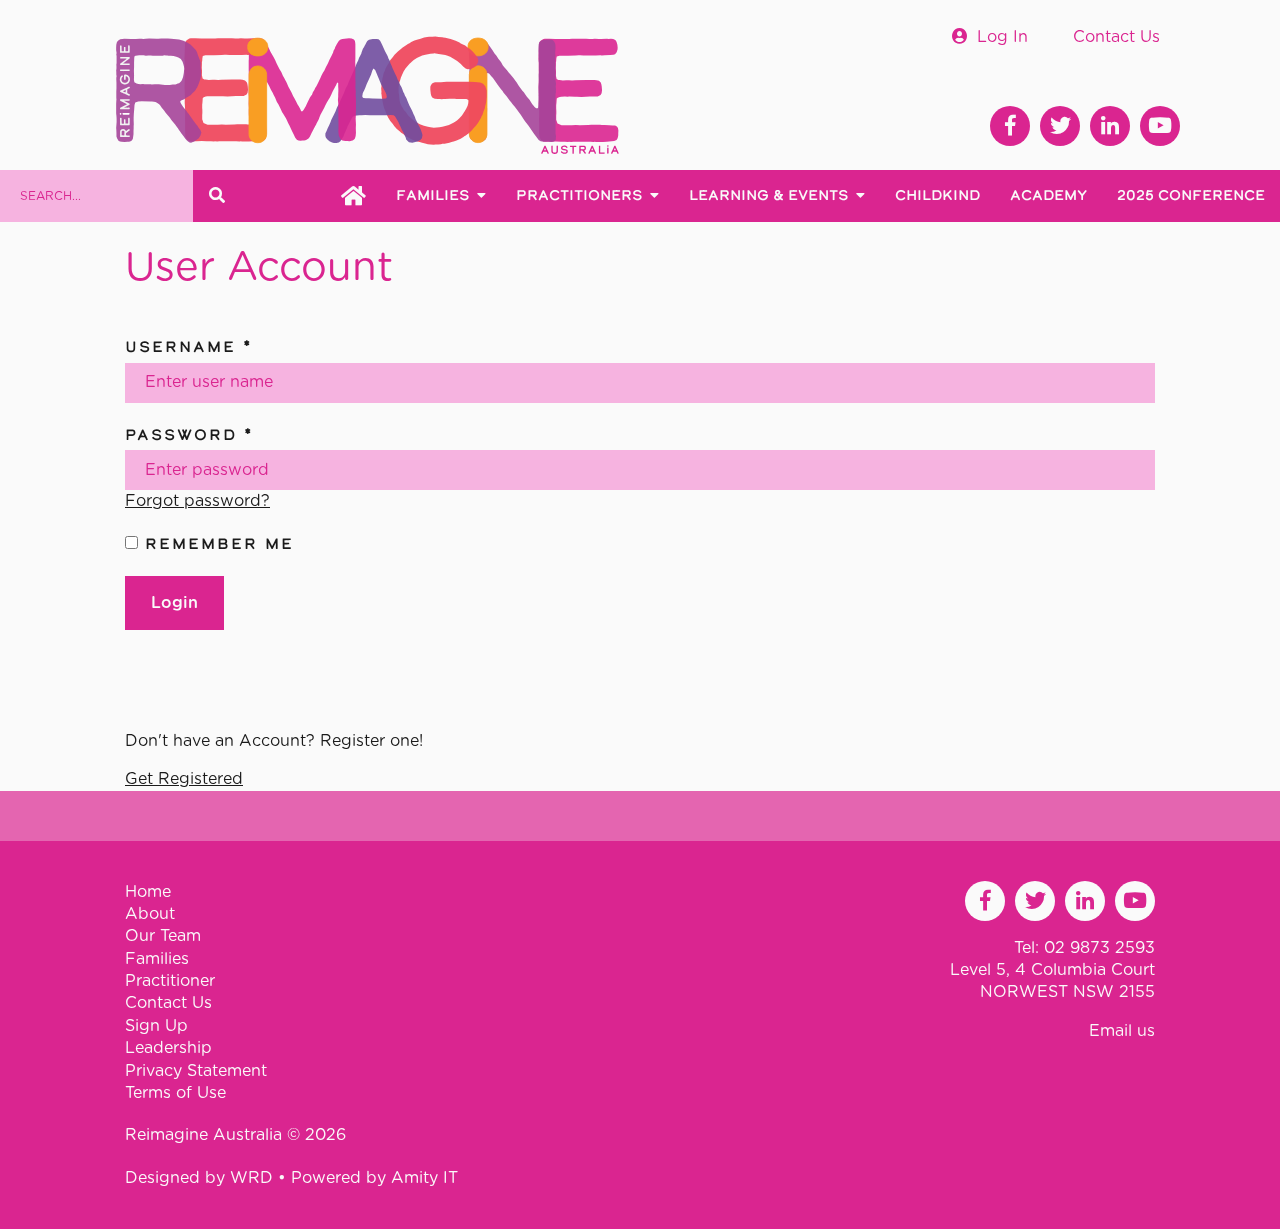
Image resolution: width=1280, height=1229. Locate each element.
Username (189, 346)
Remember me (216, 543)
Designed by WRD (201, 1178)
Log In (1002, 37)
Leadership (168, 1048)
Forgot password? (197, 501)
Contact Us (1116, 37)
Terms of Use (175, 1093)
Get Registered (184, 779)
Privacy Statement (196, 1071)
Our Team (163, 936)
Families (157, 959)
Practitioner (170, 981)
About (150, 914)
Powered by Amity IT (374, 1178)
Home (148, 892)
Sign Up (156, 1026)
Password (189, 434)
